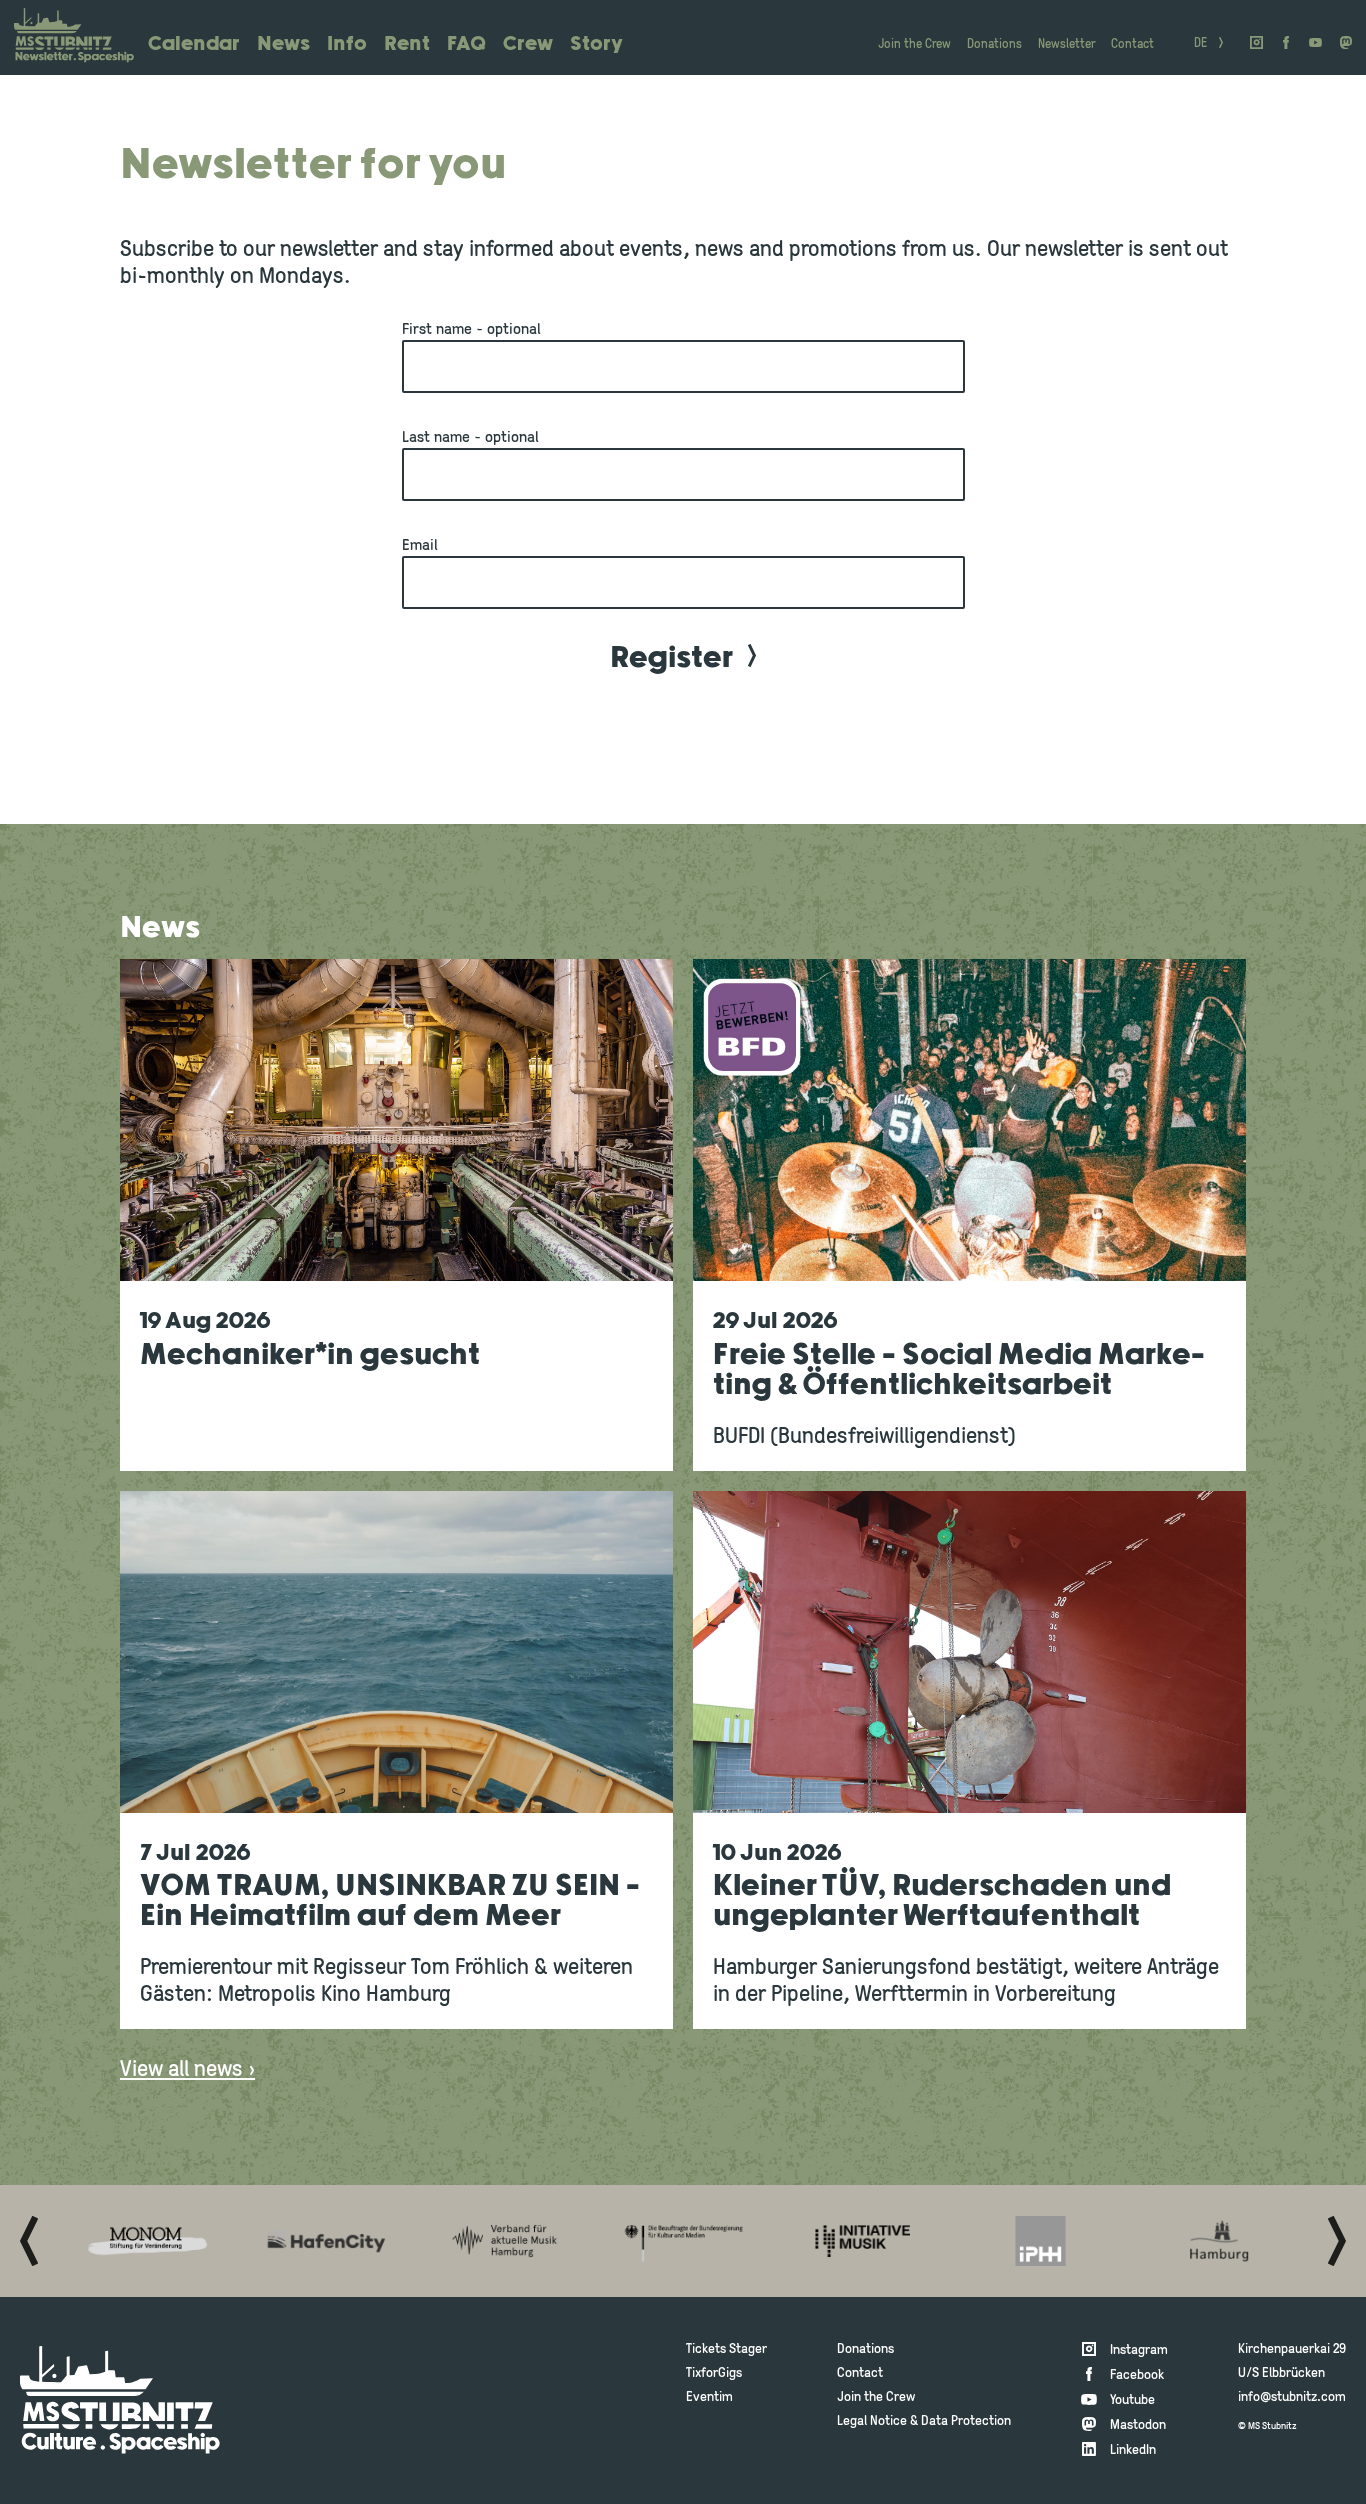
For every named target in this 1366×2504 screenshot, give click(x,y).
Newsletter (1066, 44)
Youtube (1132, 2400)
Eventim (709, 2397)
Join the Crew (914, 44)
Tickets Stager (726, 2349)
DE (1200, 44)
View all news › (187, 2070)
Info (347, 44)
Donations (994, 44)
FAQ (466, 44)
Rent (407, 44)
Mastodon (1138, 2425)
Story (596, 44)
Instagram (1139, 2350)
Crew (528, 44)
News (283, 44)
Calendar (194, 44)
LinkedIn (1133, 2450)
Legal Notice (872, 2421)
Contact (1132, 44)
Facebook (1137, 2375)
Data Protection (966, 2421)
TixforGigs (714, 2373)
